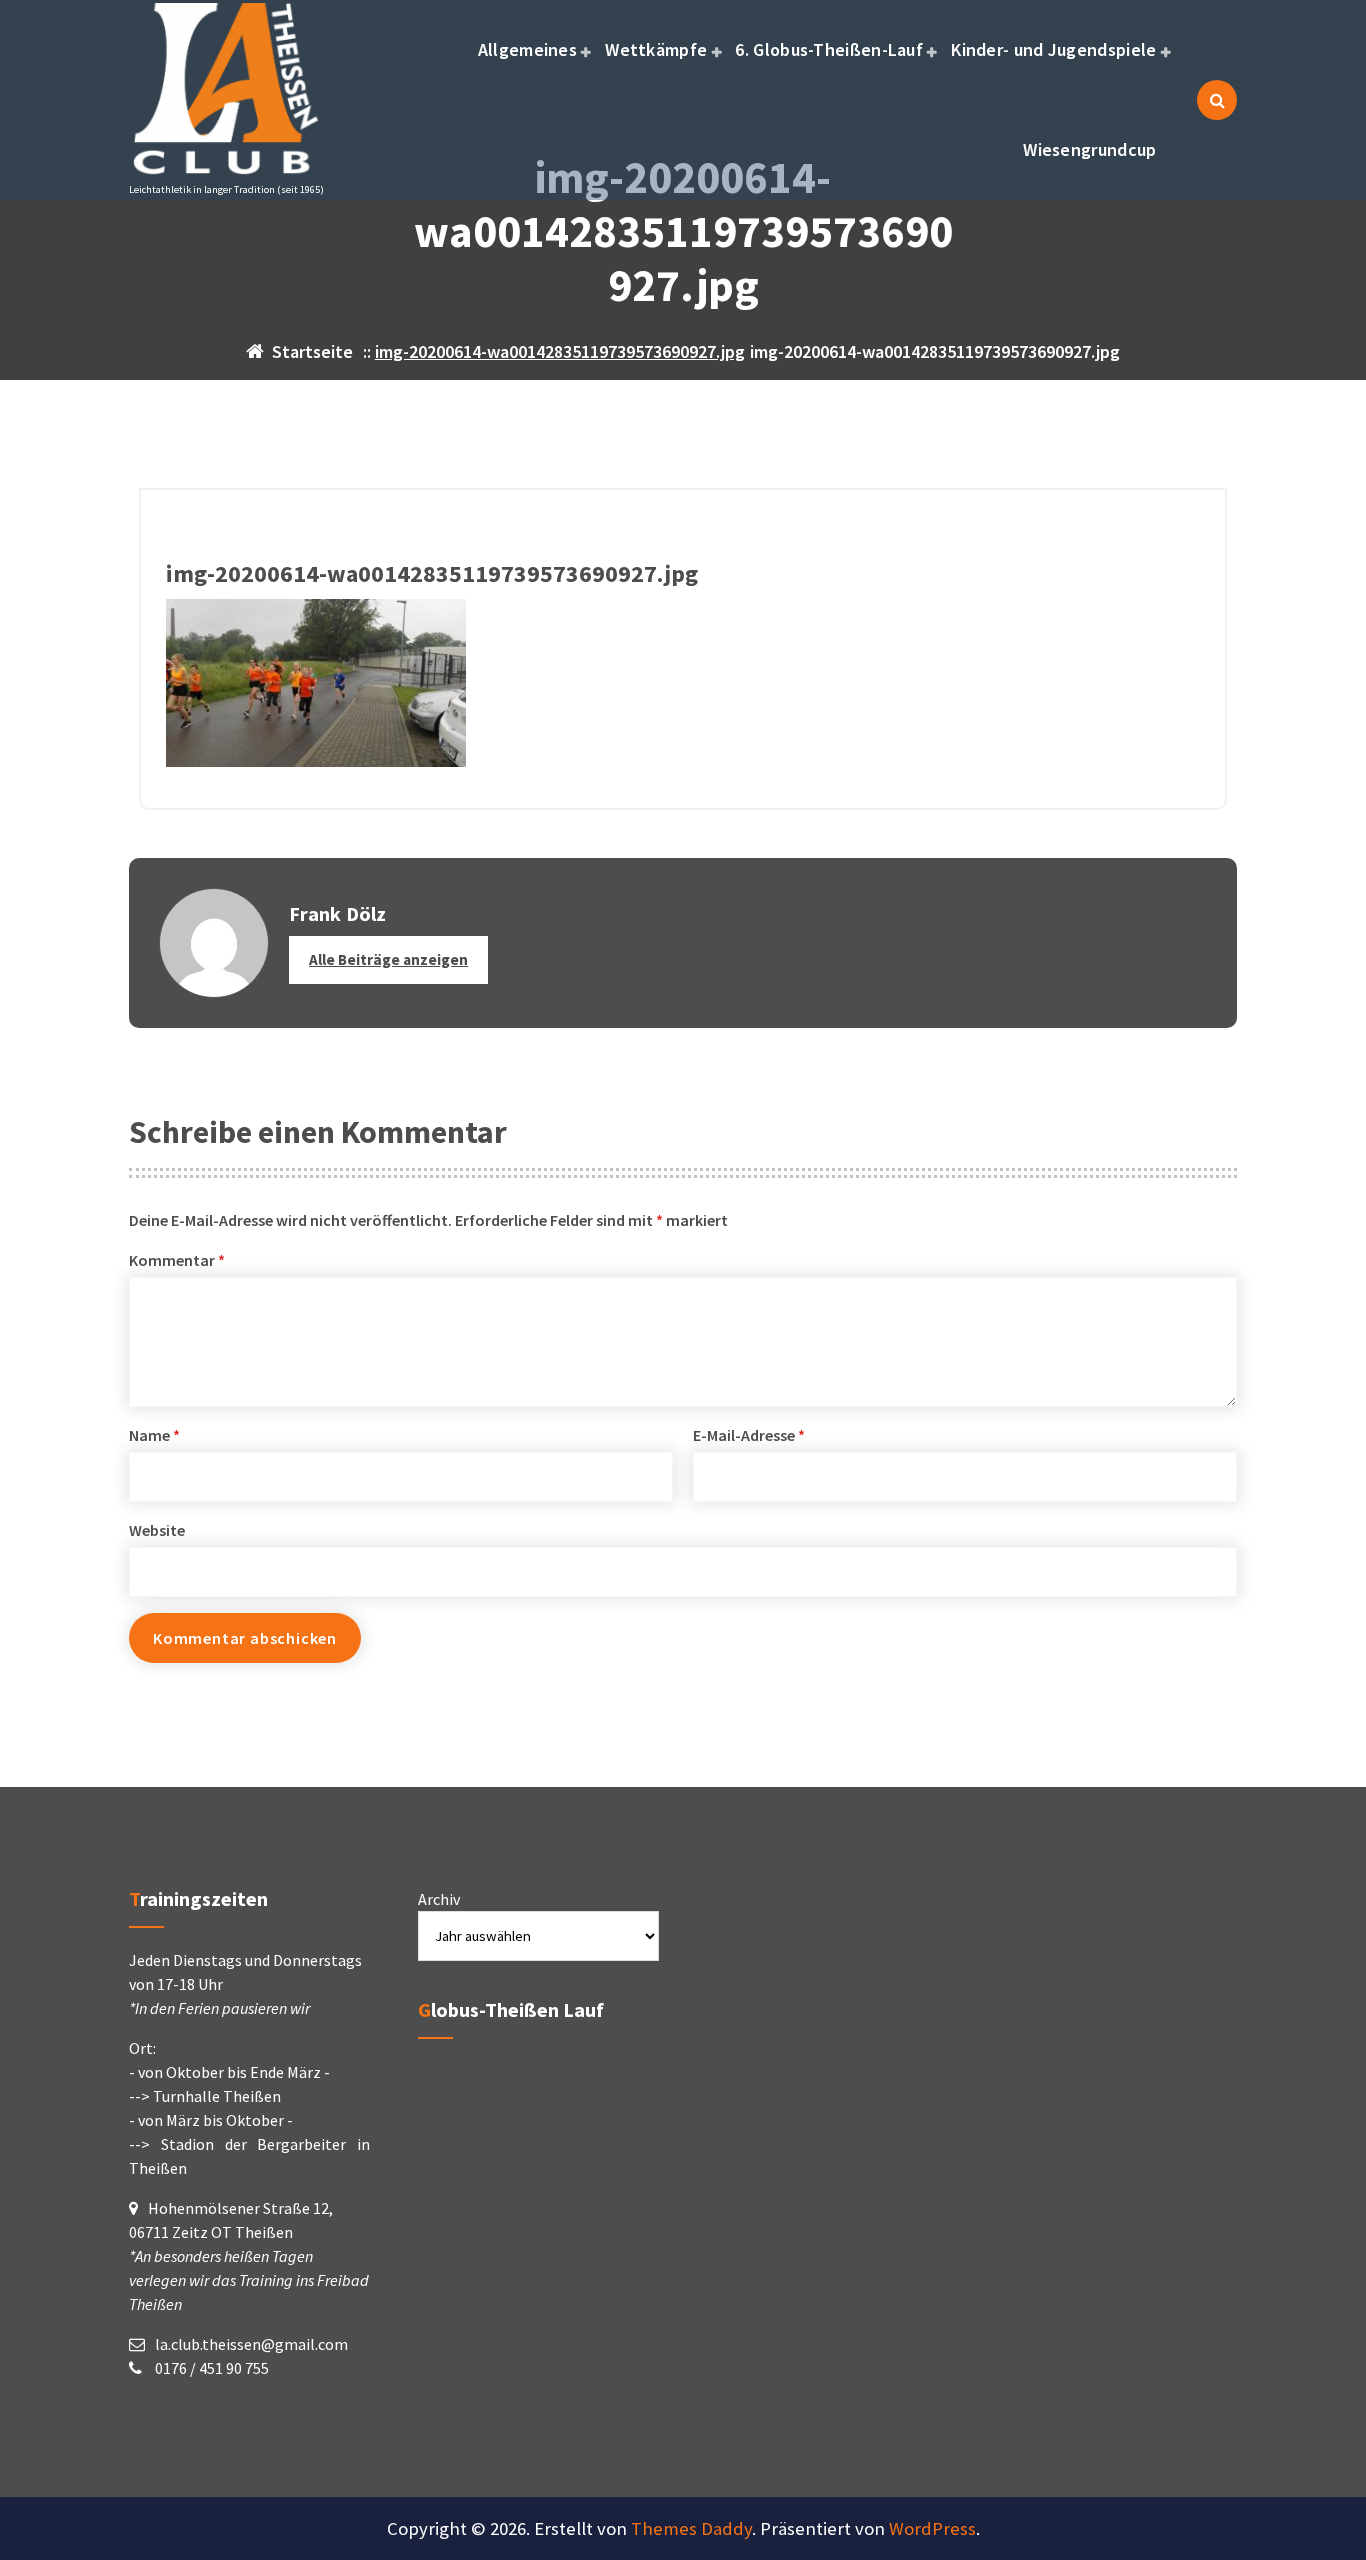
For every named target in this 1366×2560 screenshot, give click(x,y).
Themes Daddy (691, 2528)
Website (157, 1530)
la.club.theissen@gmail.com (251, 2344)
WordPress (932, 2528)
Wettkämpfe (656, 49)
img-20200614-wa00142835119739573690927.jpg (560, 351)
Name (154, 1435)
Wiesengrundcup (1089, 149)
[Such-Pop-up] (1217, 100)
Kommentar (177, 1260)
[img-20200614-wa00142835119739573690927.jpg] (683, 683)
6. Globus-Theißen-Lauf (829, 49)
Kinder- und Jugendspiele (1053, 49)
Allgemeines (527, 49)
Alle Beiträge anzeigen (388, 959)
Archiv (439, 1899)
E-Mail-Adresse (749, 1435)
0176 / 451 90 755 (210, 2368)
